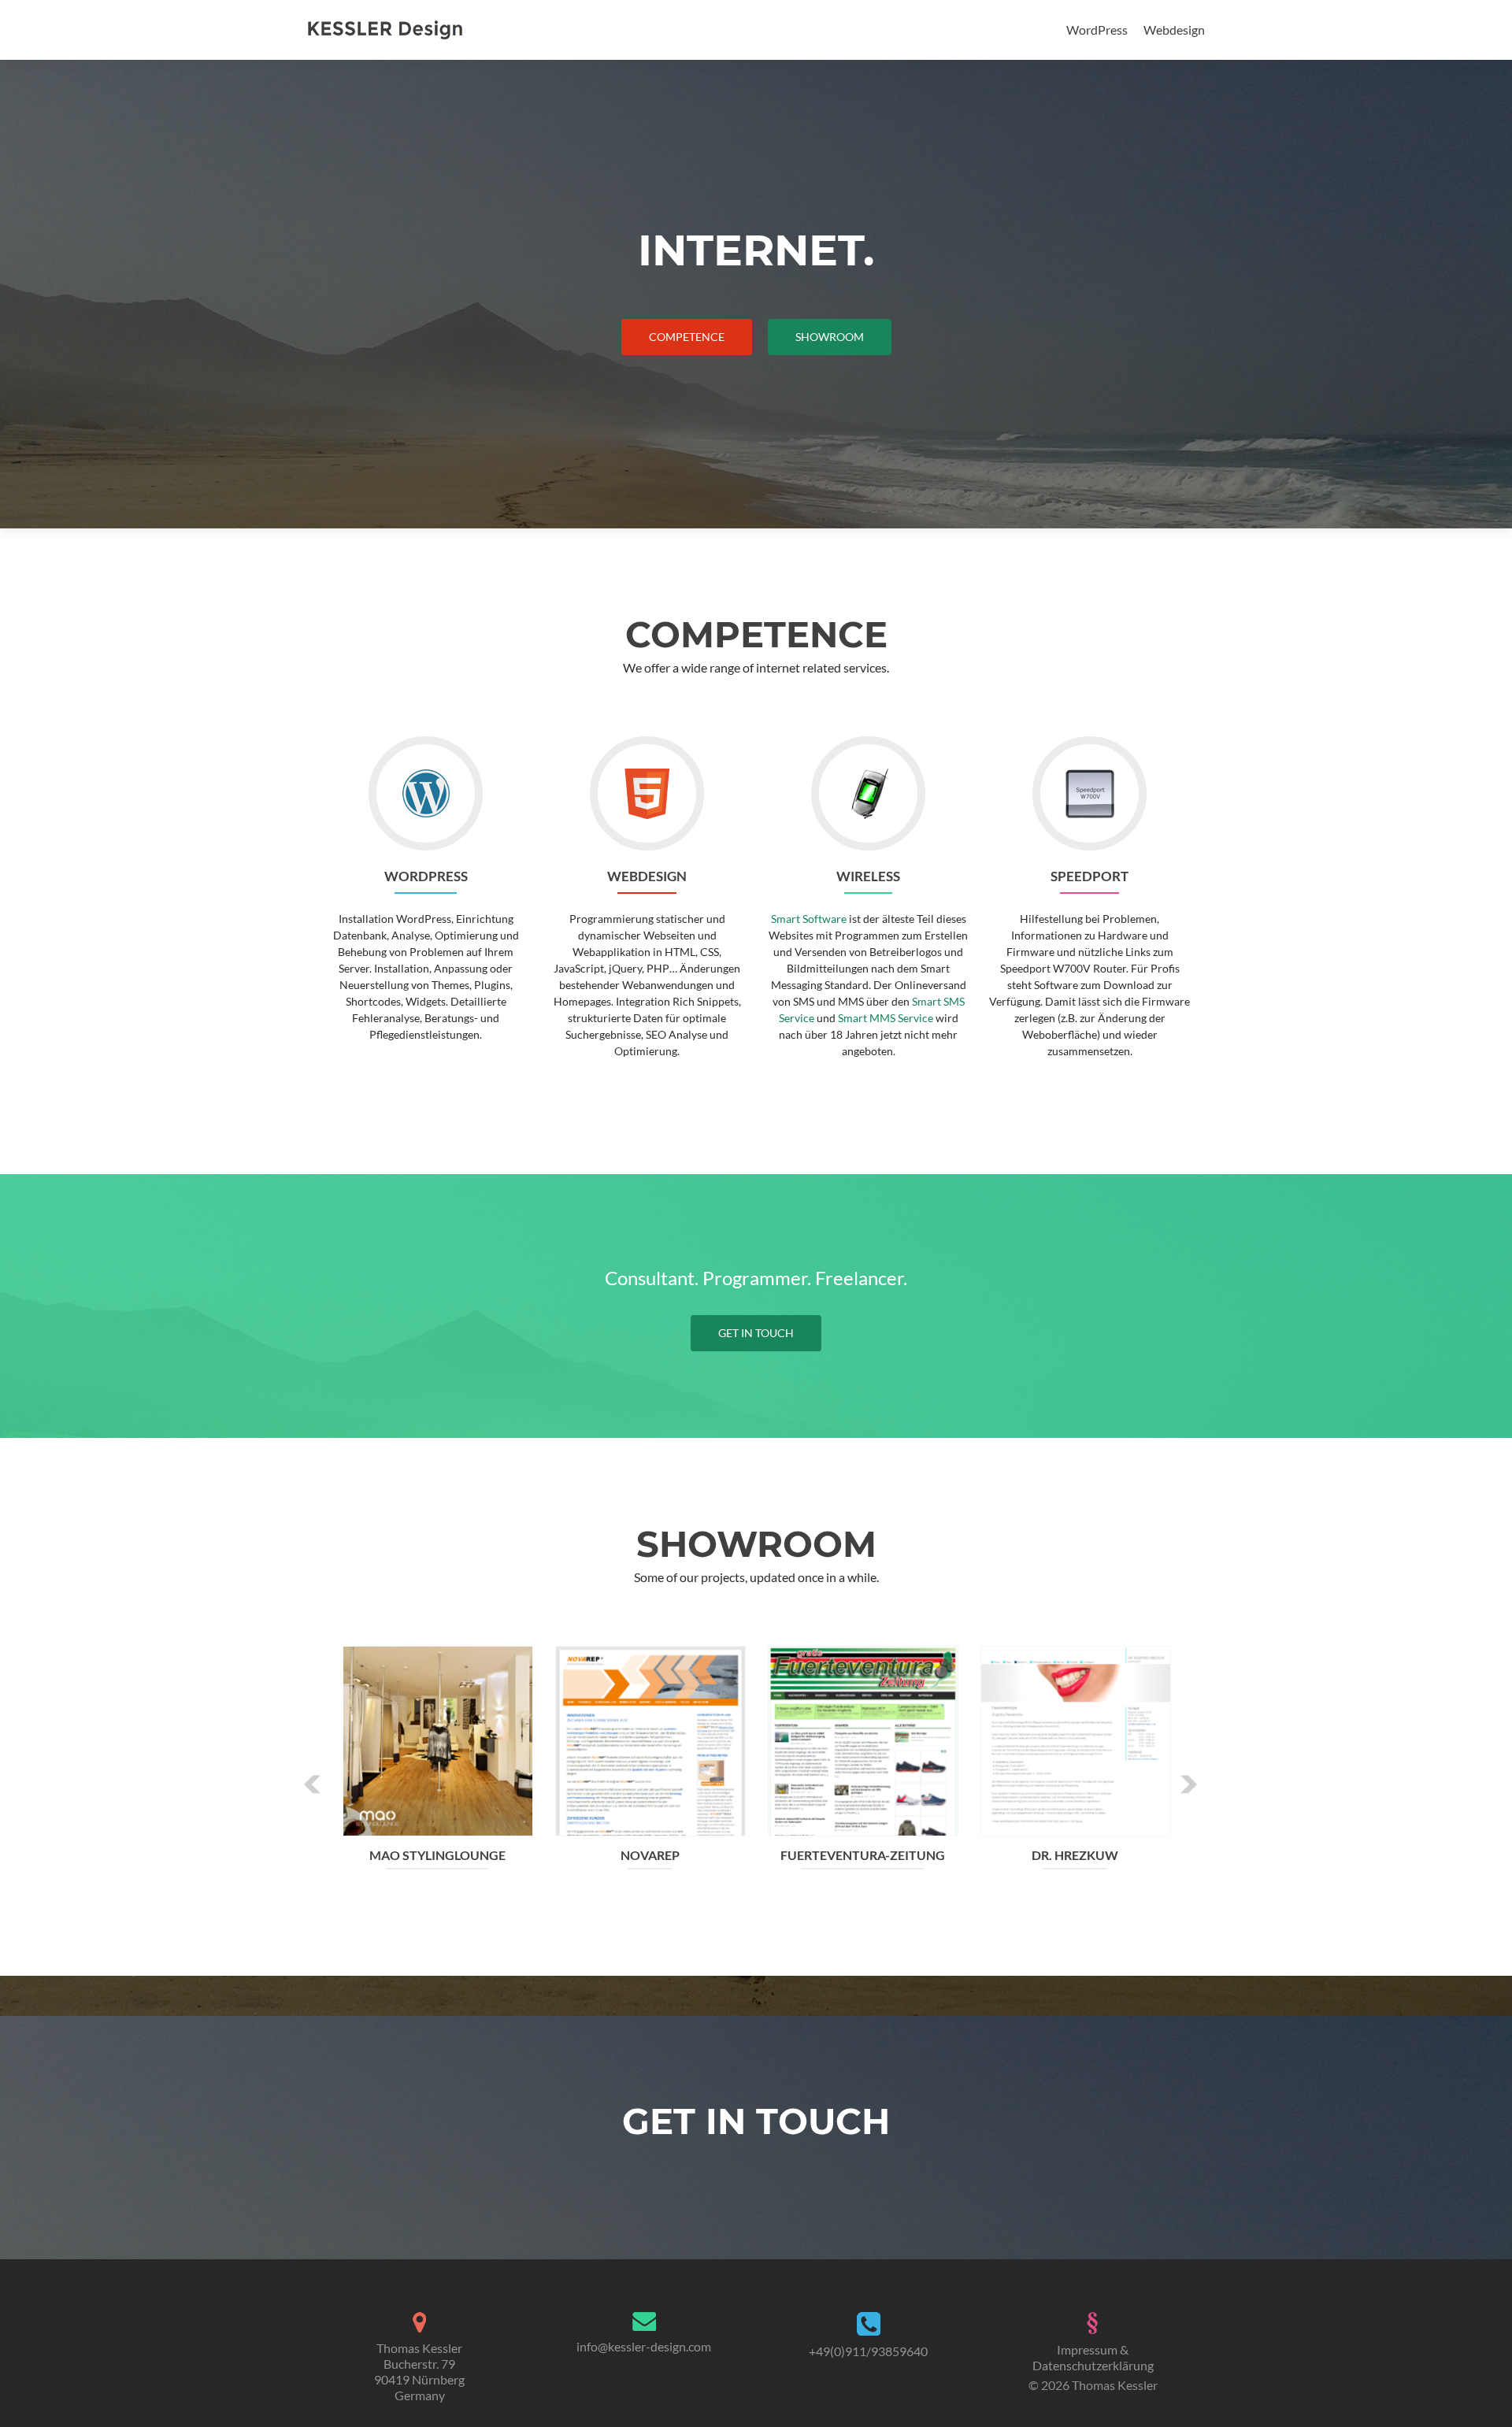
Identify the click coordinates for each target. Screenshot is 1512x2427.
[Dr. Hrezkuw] (1076, 1739)
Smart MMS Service (886, 1018)
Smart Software (809, 919)
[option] (756, 1773)
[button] (313, 1785)
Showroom (830, 337)
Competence (687, 337)
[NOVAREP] (650, 1739)
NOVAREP (650, 1855)
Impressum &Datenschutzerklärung (1093, 2357)
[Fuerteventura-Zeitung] (863, 1739)
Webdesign (1174, 30)
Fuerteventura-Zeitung (863, 1855)
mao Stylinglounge (437, 1855)
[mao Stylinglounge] (438, 1739)
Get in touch (756, 1333)
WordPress (1097, 30)
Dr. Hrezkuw (1075, 1855)
